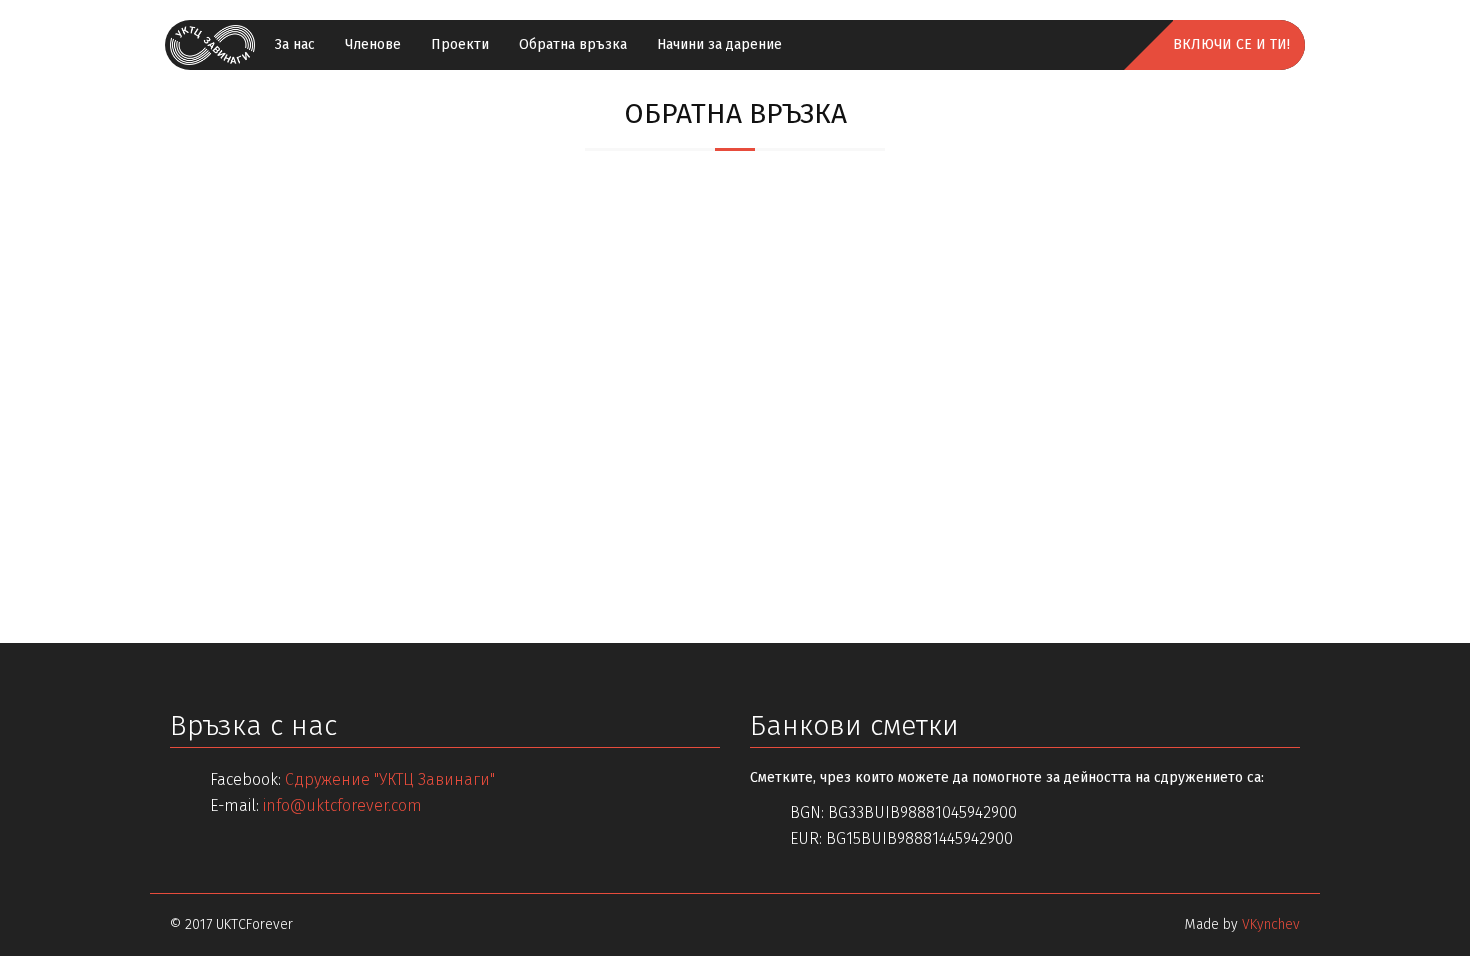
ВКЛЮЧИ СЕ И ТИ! (1231, 44)
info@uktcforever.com (342, 805)
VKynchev (1271, 924)
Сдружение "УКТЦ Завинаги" (390, 779)
